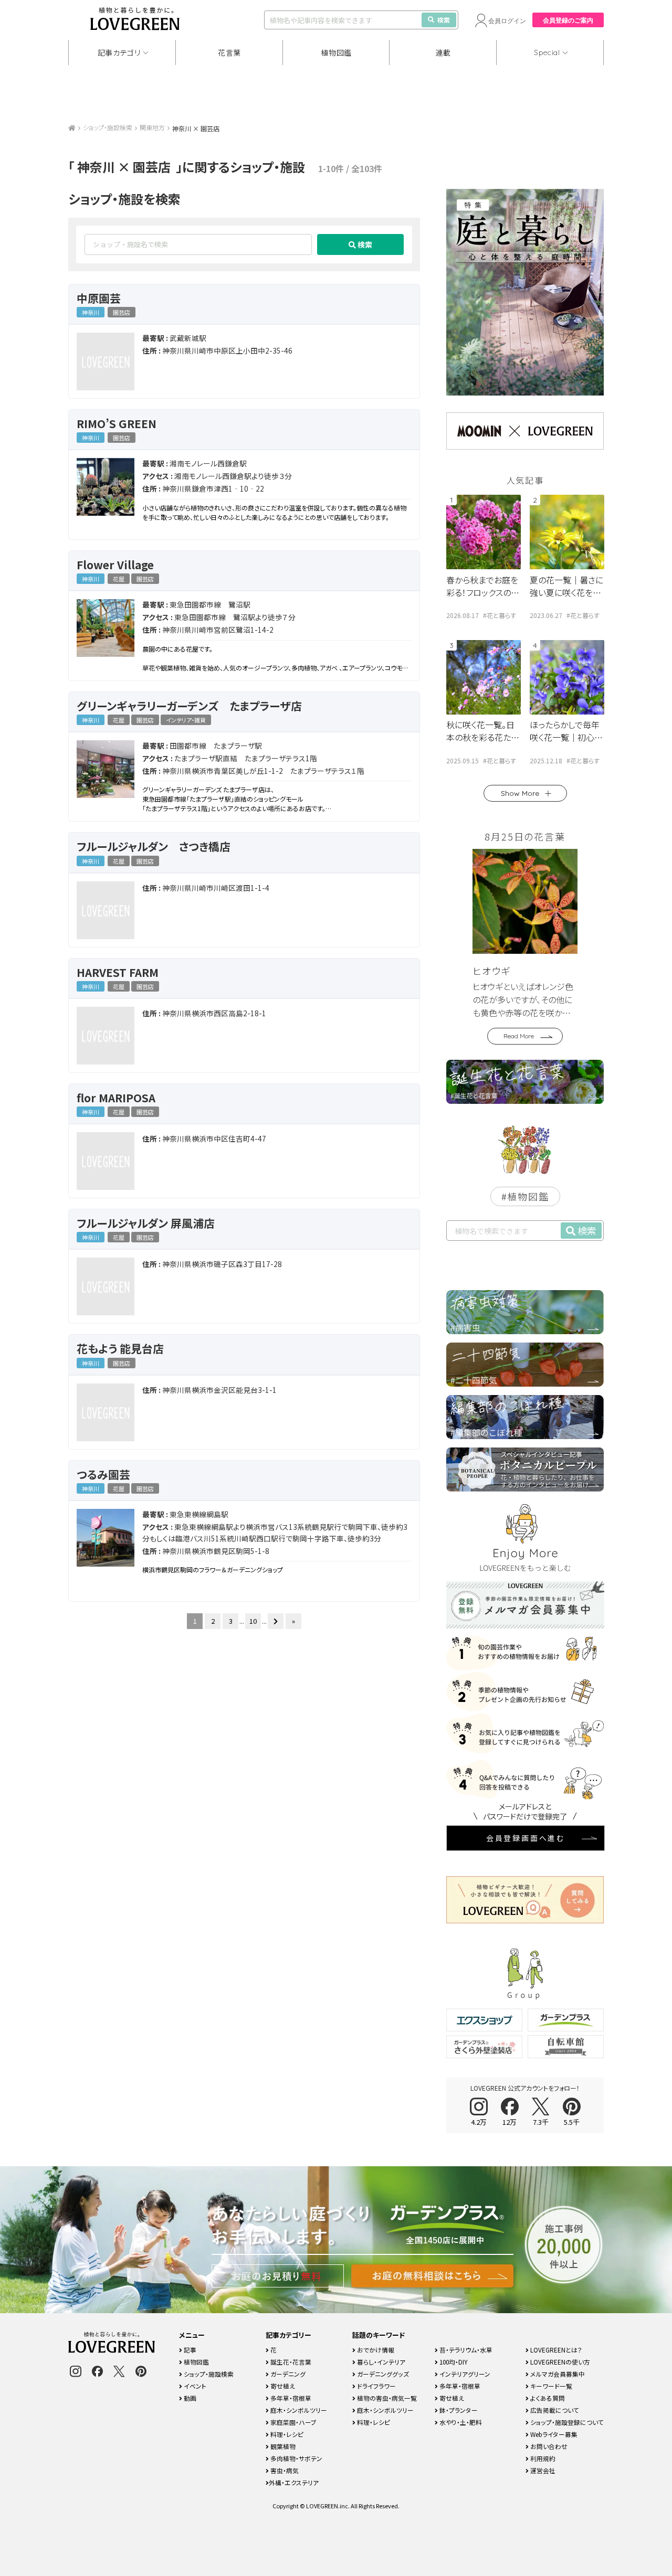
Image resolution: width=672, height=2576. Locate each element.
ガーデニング (287, 2374)
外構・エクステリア (294, 2482)
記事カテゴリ (119, 52)
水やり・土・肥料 (460, 2422)
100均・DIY (453, 2362)
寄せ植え (282, 2386)
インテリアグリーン (464, 2374)
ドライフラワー (376, 2386)
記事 (189, 2350)
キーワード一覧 (550, 2386)
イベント (194, 2386)
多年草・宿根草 (290, 2398)
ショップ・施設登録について (566, 2422)
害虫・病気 (284, 2470)
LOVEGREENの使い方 (559, 2362)
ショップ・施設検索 (108, 127)
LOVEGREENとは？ (555, 2350)
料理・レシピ (286, 2434)
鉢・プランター (458, 2410)
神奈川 (91, 312)
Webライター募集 (553, 2434)
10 (253, 1621)
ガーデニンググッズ (382, 2374)
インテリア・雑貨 (186, 720)
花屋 (119, 579)
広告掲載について (554, 2410)
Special (547, 52)
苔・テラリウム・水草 (465, 2350)
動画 (189, 2398)
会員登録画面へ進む (526, 1838)
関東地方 (152, 127)
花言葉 (229, 52)
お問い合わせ (548, 2446)
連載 (443, 52)
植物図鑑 (336, 52)
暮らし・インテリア (380, 2362)
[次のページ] (276, 1621)
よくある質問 (547, 2398)
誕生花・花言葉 (290, 2362)
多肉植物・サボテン (296, 2458)
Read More (519, 1036)
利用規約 (542, 2458)
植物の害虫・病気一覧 (386, 2398)
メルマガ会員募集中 (557, 2374)
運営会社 (542, 2470)
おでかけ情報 (375, 2350)
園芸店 (122, 312)
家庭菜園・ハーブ (293, 2422)
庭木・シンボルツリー (298, 2410)
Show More (520, 793)
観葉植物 (282, 2446)
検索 (444, 20)
